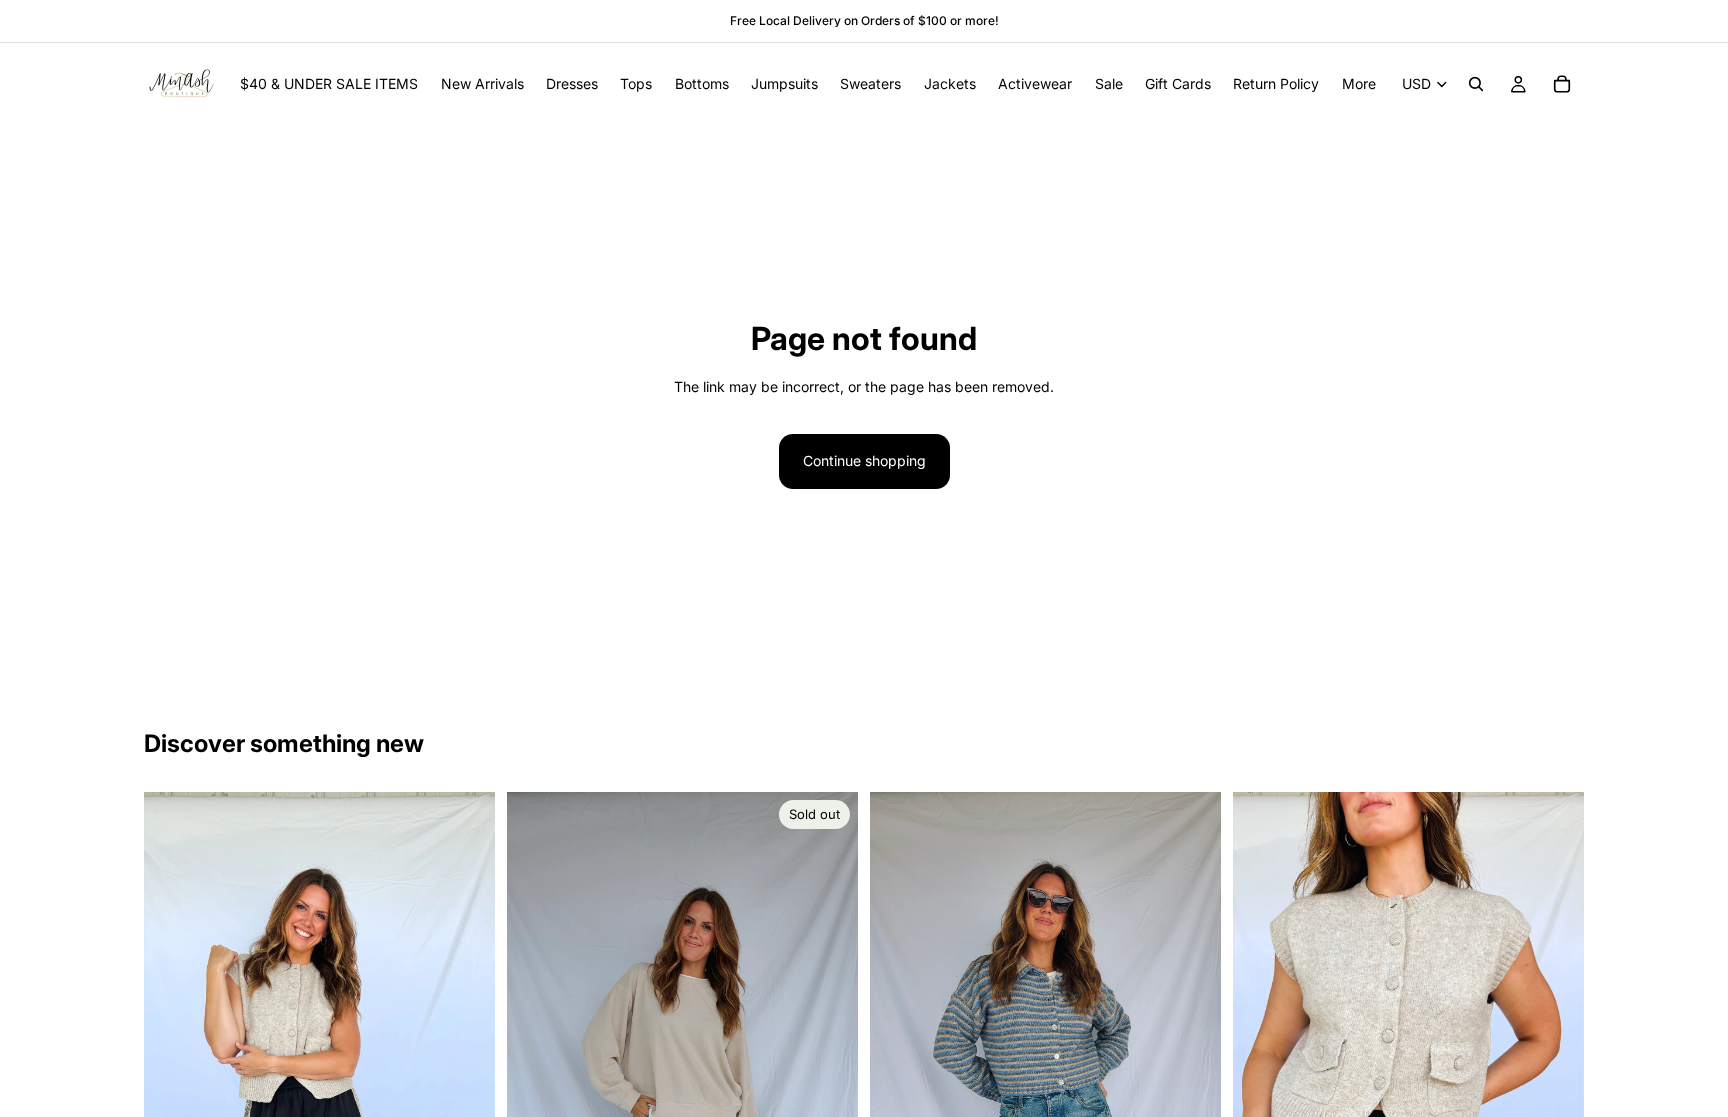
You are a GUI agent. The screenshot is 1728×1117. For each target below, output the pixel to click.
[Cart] (1562, 84)
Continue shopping (864, 460)
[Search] (1476, 84)
